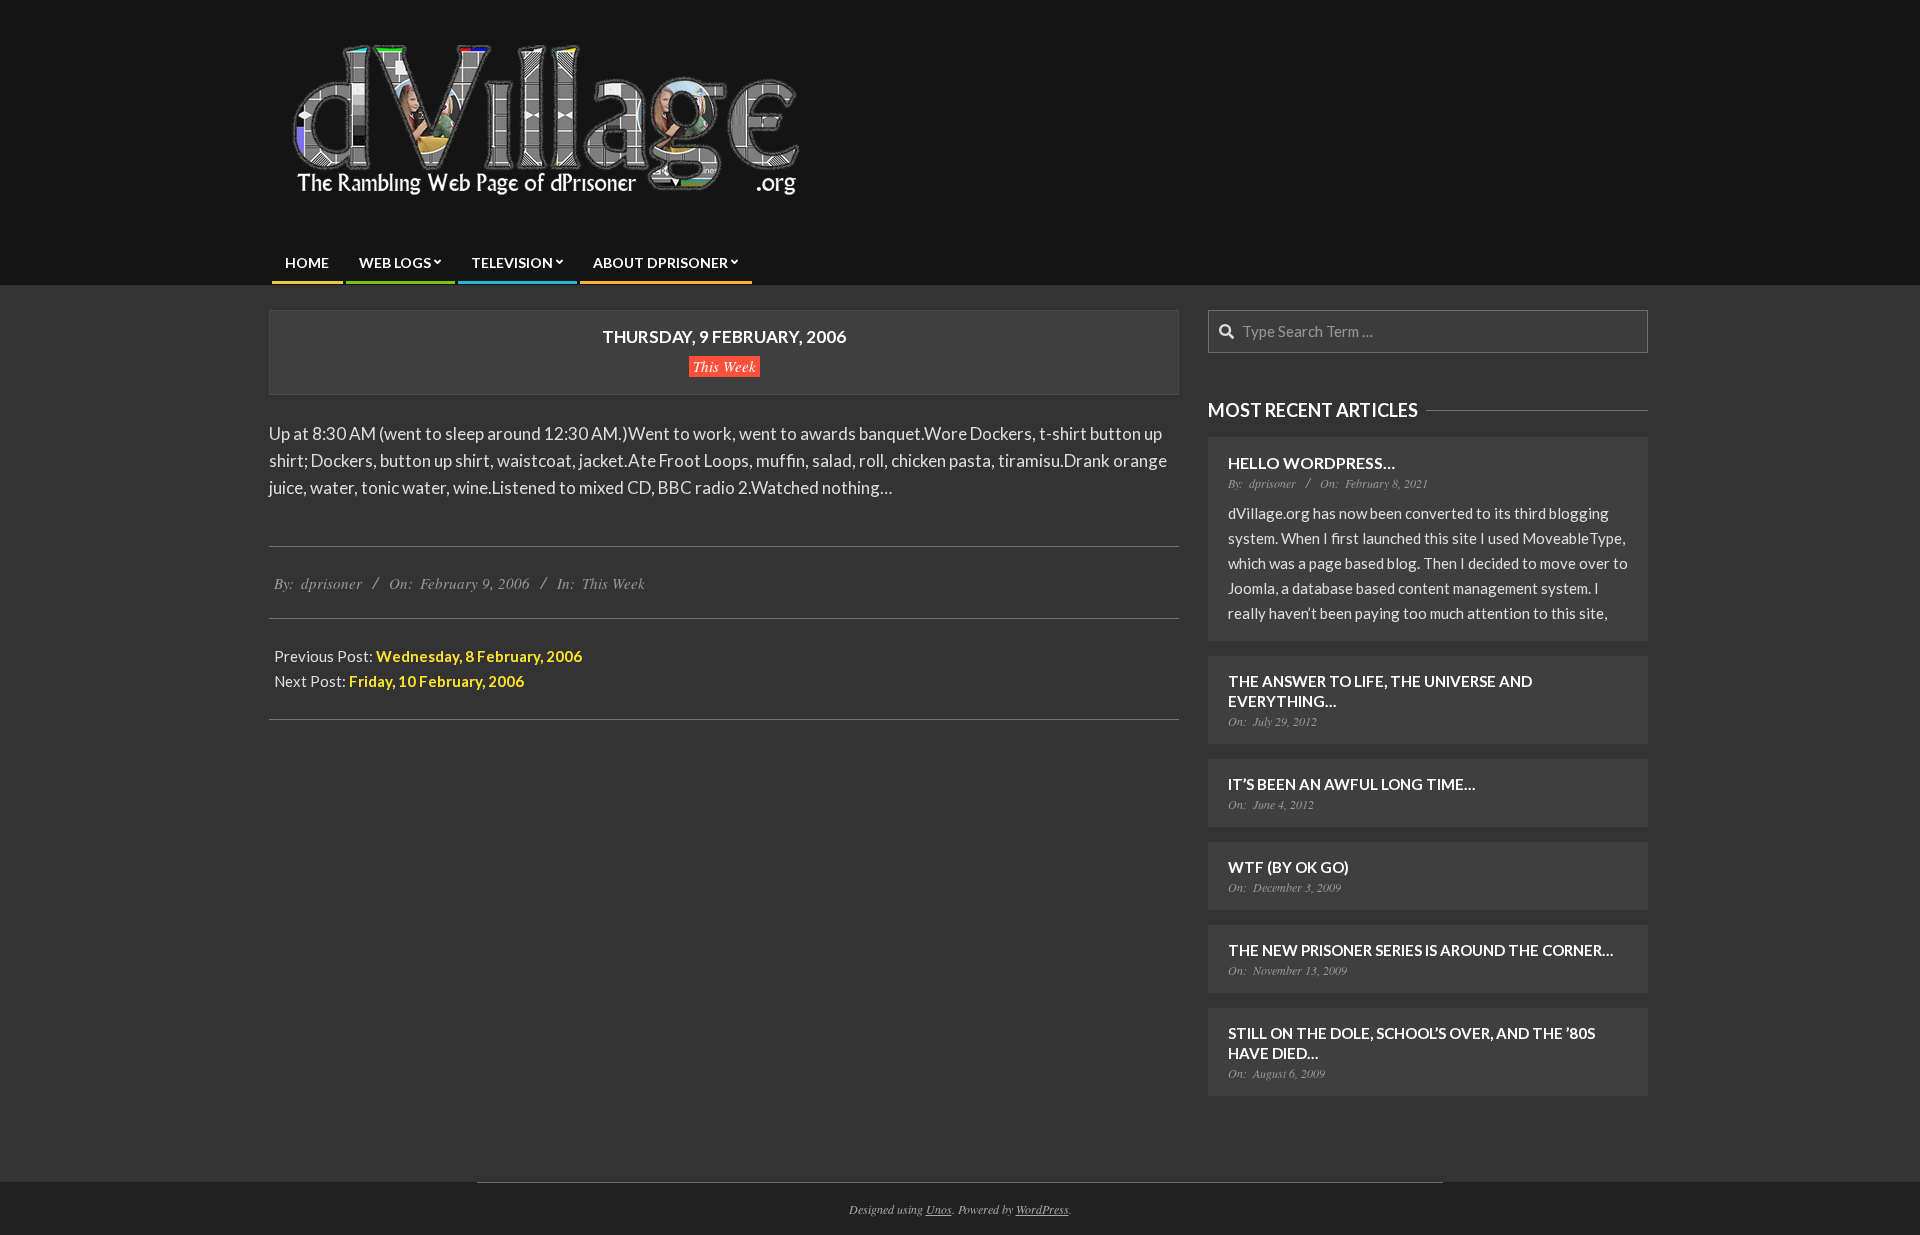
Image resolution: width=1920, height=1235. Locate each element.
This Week (724, 366)
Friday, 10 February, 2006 (436, 681)
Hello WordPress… (1311, 462)
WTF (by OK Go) (1288, 867)
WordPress (1042, 1209)
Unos (939, 1209)
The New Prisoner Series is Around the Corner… (1420, 950)
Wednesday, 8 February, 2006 (479, 656)
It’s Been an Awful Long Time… (1351, 784)
